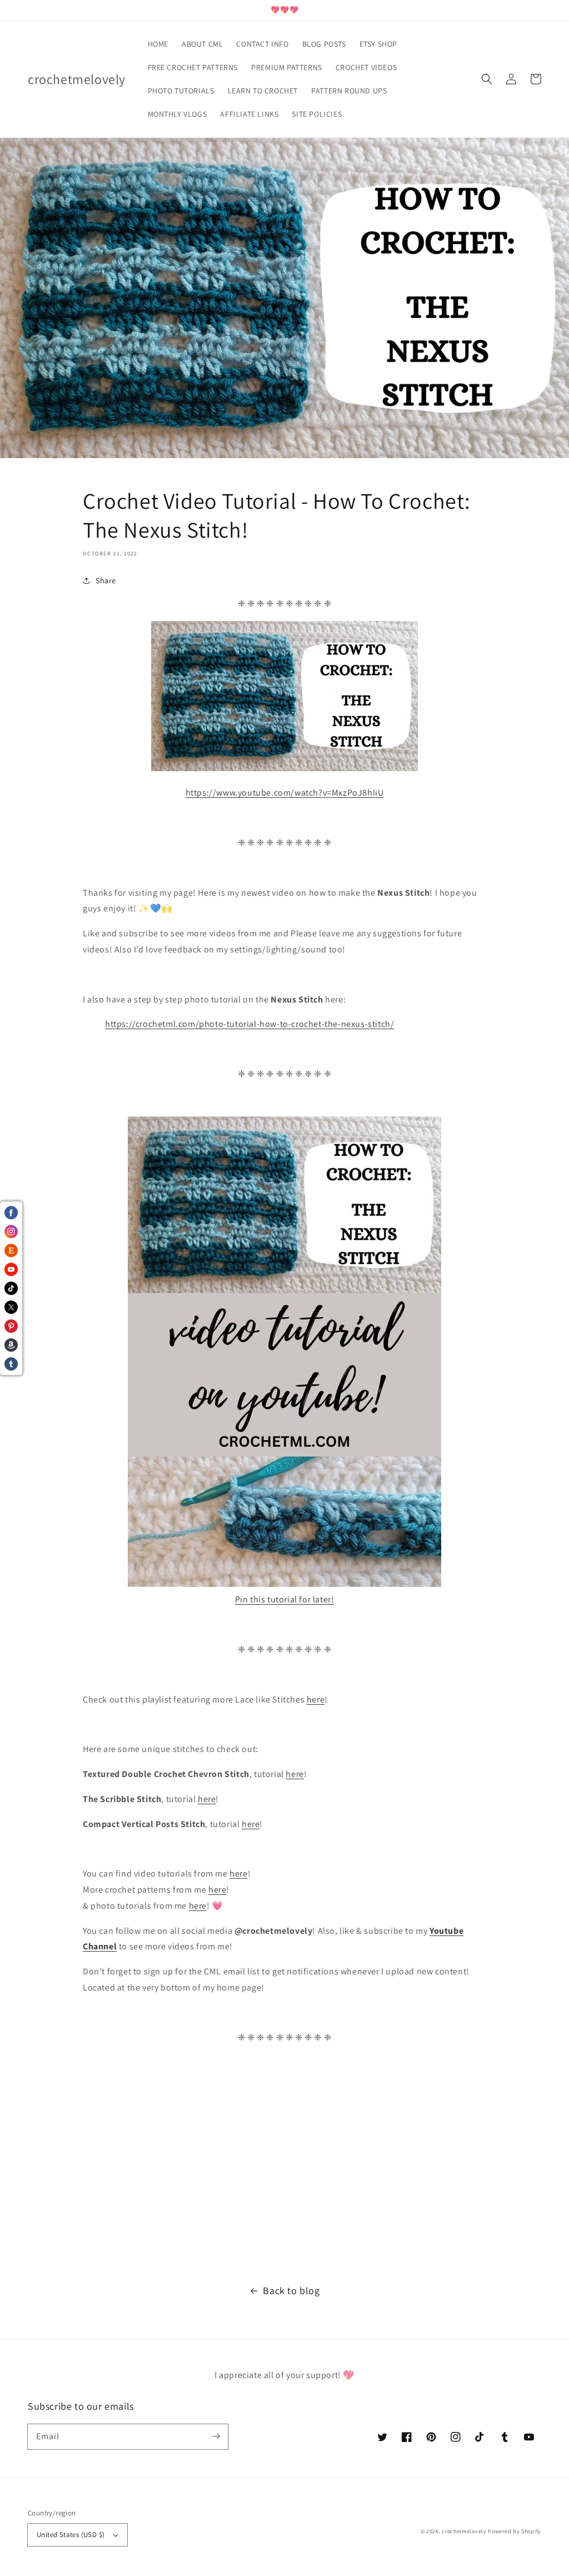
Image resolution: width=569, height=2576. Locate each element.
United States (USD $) (71, 2535)
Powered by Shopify (515, 2531)
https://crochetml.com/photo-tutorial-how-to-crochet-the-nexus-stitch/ (249, 1024)
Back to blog (291, 2290)
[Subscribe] (216, 2436)
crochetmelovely (464, 2531)
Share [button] (106, 580)
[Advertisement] (284, 2165)
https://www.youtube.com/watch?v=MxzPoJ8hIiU (285, 793)
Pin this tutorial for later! (285, 1599)
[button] (487, 79)
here (316, 1699)
